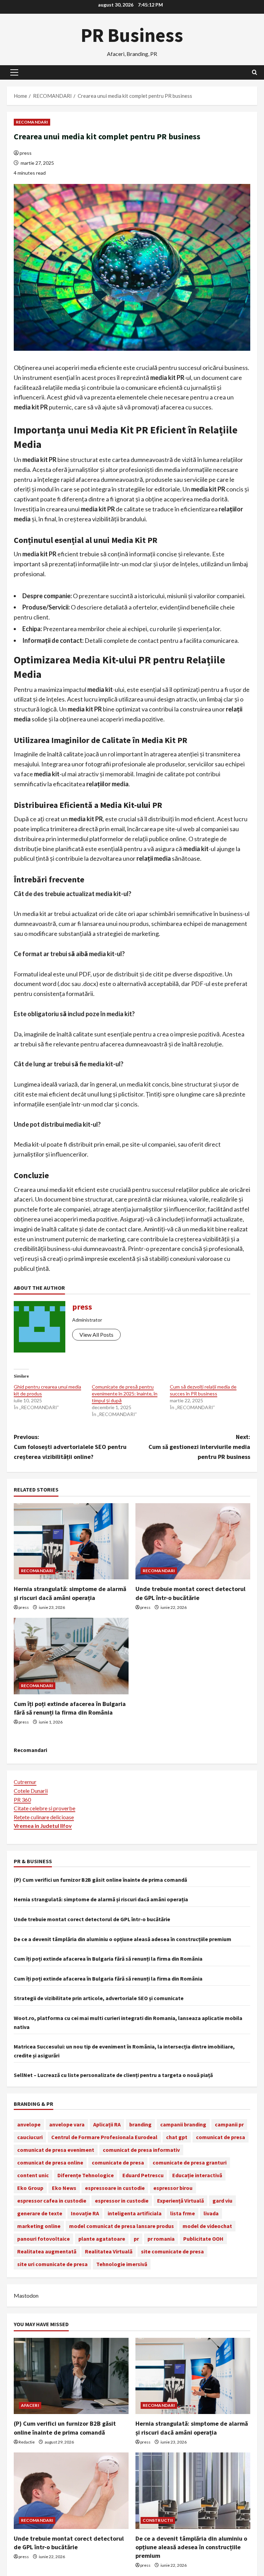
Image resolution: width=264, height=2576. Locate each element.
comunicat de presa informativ (141, 2150)
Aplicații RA (107, 2124)
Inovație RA (85, 2213)
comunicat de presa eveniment (56, 2150)
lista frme (183, 2213)
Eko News (64, 2188)
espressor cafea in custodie (52, 2201)
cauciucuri (30, 2137)
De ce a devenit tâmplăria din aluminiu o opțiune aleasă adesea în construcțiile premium (123, 1939)
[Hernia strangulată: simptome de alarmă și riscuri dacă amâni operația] (71, 1541)
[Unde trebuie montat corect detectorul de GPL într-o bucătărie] (193, 1541)
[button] (14, 72)
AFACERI (30, 2405)
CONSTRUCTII (158, 2520)
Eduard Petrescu (143, 2175)
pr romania (161, 2239)
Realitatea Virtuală (109, 2251)
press (26, 153)
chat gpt (177, 2137)
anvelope (29, 2124)
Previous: (70, 1447)
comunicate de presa (118, 2162)
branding (140, 2124)
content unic (33, 2175)
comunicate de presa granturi (190, 2162)
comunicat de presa (221, 2137)
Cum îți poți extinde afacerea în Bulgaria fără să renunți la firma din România (108, 1959)
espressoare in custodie (115, 2188)
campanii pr (229, 2124)
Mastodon (26, 2295)
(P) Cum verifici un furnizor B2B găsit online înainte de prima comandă (100, 1880)
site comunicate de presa (172, 2251)
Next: (199, 1447)
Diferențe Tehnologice (86, 2175)
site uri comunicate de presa (52, 2264)
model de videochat (207, 2226)
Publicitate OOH (203, 2239)
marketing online (39, 2226)
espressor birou (173, 2188)
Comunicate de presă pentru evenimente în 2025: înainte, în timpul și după (125, 1394)
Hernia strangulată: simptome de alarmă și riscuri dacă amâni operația (101, 1899)
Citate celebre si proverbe (45, 1808)
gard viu (222, 2201)
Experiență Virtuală (180, 2201)
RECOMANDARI (32, 122)
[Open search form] (255, 72)
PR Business (132, 35)
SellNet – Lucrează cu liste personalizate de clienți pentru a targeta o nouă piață (113, 2075)
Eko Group (30, 2188)
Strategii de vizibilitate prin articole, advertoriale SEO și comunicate (99, 1998)
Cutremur (25, 1782)
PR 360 (22, 1800)
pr (136, 2239)
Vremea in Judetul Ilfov (43, 1826)
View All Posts (96, 1335)
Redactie (27, 2442)
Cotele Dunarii (31, 1791)
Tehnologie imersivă (122, 2264)
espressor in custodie (122, 2201)
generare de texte (40, 2213)
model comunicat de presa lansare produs (122, 2226)
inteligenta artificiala (135, 2213)
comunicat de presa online (50, 2162)
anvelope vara (67, 2124)
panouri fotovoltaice (43, 2239)
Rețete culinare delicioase (44, 1817)
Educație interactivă (197, 2175)
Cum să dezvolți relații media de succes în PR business (203, 1390)
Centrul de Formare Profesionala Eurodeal (104, 2137)
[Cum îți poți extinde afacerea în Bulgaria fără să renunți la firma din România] (71, 1656)
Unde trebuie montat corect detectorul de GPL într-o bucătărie (92, 1919)
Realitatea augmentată (47, 2251)
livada (211, 2213)
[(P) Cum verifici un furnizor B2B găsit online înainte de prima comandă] (71, 2376)
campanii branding (183, 2124)
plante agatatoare (102, 2239)
